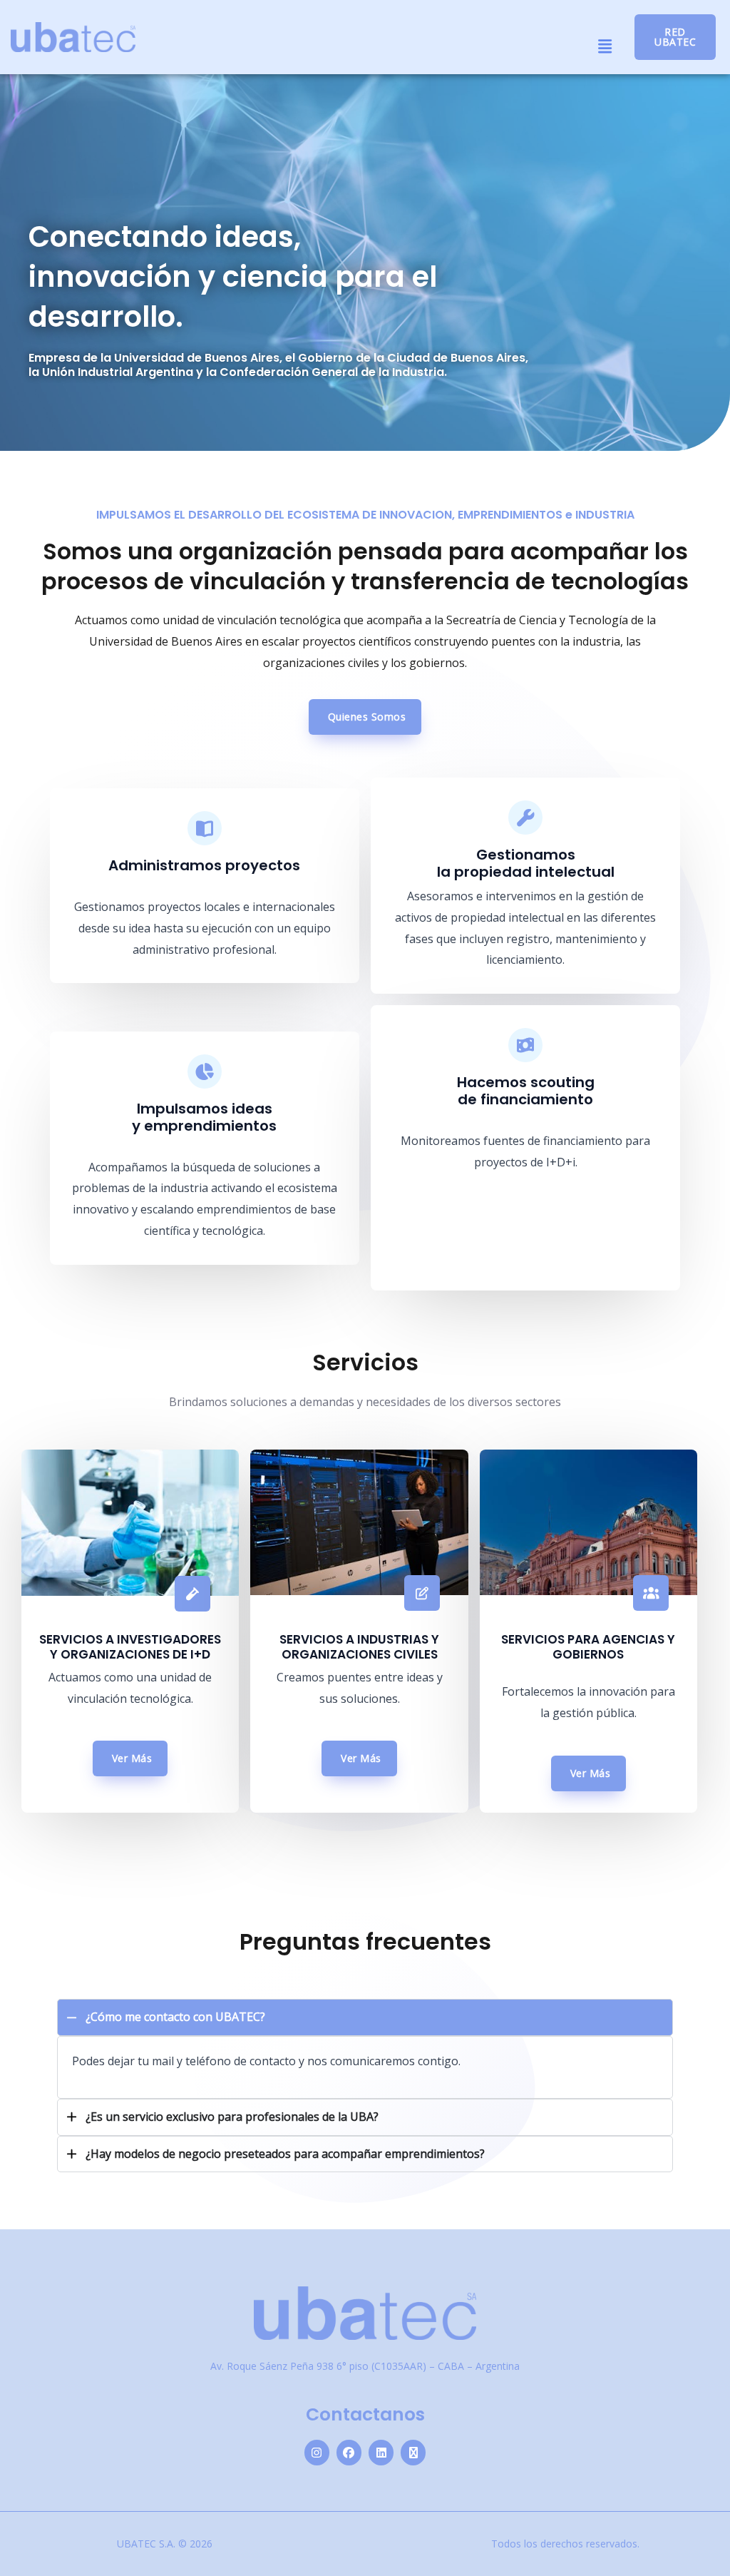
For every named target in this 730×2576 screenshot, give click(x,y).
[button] (605, 46)
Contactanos (365, 2414)
